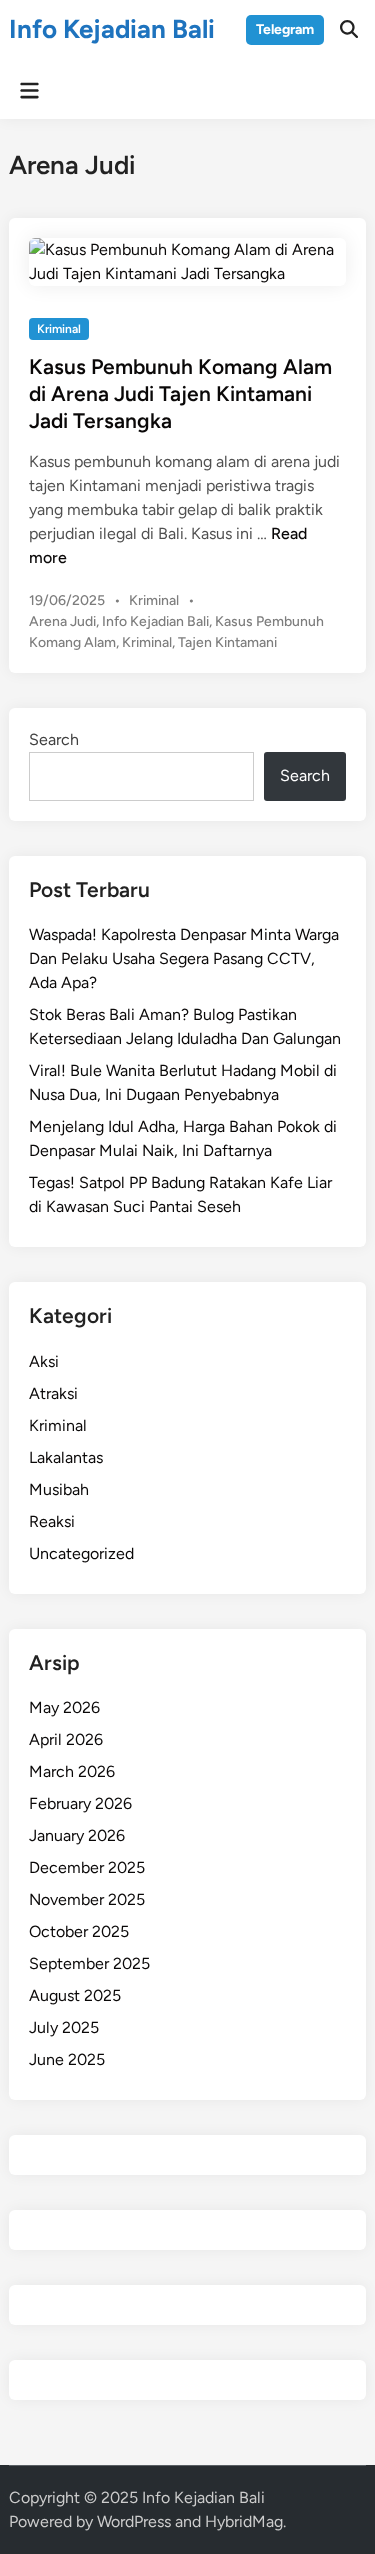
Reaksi (52, 1521)
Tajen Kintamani (227, 642)
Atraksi (53, 1393)
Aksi (44, 1361)
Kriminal (59, 329)
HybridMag (244, 2521)
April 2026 (66, 1739)
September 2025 (89, 1963)
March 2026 (72, 1771)
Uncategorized (81, 1553)
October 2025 (79, 1931)
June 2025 (67, 2059)
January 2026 (77, 1835)
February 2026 (80, 1803)
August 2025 (75, 1995)
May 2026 (64, 1707)
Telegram (285, 29)
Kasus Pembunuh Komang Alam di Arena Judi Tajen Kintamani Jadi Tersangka (180, 394)
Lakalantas (66, 1457)
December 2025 (87, 1867)
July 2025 (64, 2027)
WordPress (134, 2521)
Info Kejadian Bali (112, 29)
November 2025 (87, 1899)
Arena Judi (62, 621)
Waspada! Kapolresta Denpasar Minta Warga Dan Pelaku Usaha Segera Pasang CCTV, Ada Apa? (184, 958)
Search (54, 739)
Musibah (59, 1489)
